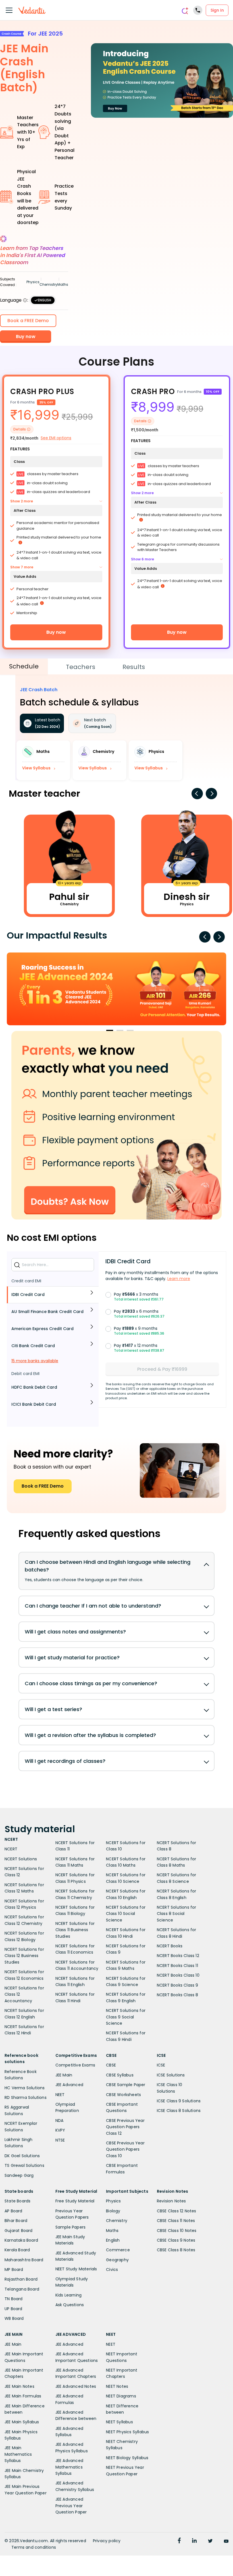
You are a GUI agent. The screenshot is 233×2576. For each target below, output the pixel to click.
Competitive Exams (75, 2065)
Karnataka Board (21, 2240)
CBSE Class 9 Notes (176, 2240)
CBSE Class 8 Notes (176, 2250)
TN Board (14, 2299)
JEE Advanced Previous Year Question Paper (71, 2506)
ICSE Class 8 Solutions (179, 2111)
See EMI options (56, 438)
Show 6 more (142, 559)
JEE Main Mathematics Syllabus (18, 2454)
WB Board (14, 2318)
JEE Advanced (69, 2085)
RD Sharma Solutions (26, 2097)
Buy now (56, 632)
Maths (112, 2231)
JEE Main (64, 2075)
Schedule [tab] (24, 666)
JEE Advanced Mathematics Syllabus (69, 2467)
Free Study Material (75, 2201)
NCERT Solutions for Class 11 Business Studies (75, 1930)
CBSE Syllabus (120, 2075)
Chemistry (117, 2221)
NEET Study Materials (76, 2269)
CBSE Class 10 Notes (177, 2231)
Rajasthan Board (21, 2279)
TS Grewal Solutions (24, 2165)
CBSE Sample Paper (126, 2085)
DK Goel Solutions (22, 2156)
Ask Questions (70, 2305)
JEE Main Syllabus (22, 2422)
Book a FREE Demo (43, 1486)
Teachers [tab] (81, 667)
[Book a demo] (116, 1125)
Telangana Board (22, 2289)
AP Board (13, 2211)
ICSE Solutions (171, 2075)
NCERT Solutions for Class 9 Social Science (126, 2017)
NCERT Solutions (21, 1859)
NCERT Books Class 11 (177, 1966)
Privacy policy (107, 2541)
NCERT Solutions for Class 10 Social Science (126, 1914)
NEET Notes (117, 2386)
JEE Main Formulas (23, 2396)
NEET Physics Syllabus (127, 2432)
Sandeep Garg (19, 2175)
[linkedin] (194, 2541)
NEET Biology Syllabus (127, 2458)
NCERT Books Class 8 (178, 1995)
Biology (113, 2211)
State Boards (17, 2201)
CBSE (111, 2065)
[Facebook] (179, 2541)
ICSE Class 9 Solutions (179, 2101)
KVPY (60, 2130)
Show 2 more (22, 501)
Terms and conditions (34, 2547)
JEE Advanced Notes (76, 2386)
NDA (60, 2121)
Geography (117, 2260)
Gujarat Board (19, 2231)
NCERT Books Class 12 (178, 1956)
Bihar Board (16, 2221)
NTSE (60, 2140)
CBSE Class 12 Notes (177, 2211)
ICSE (161, 2065)
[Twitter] (210, 2541)
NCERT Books (170, 1946)
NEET (60, 2095)
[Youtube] (226, 2541)
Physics (113, 2201)
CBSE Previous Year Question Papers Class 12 (125, 2127)
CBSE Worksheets (123, 2095)
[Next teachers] (211, 794)
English (113, 2240)
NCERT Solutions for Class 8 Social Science (177, 1914)
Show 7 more (22, 567)
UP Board (13, 2309)
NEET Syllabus (119, 2422)
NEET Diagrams (121, 2396)
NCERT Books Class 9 (178, 1985)
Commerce (118, 2250)
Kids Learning (69, 2295)
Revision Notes (171, 2201)
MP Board (14, 2269)
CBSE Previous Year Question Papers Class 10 (125, 2149)
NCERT (11, 1849)
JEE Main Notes (19, 2386)
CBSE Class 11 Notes (176, 2221)
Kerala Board (17, 2250)
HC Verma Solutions (25, 2088)
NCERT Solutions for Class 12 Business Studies (24, 1956)
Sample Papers (71, 2227)
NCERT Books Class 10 (178, 1975)
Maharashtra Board (24, 2260)
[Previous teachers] (197, 794)
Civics (112, 2269)
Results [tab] (134, 667)
